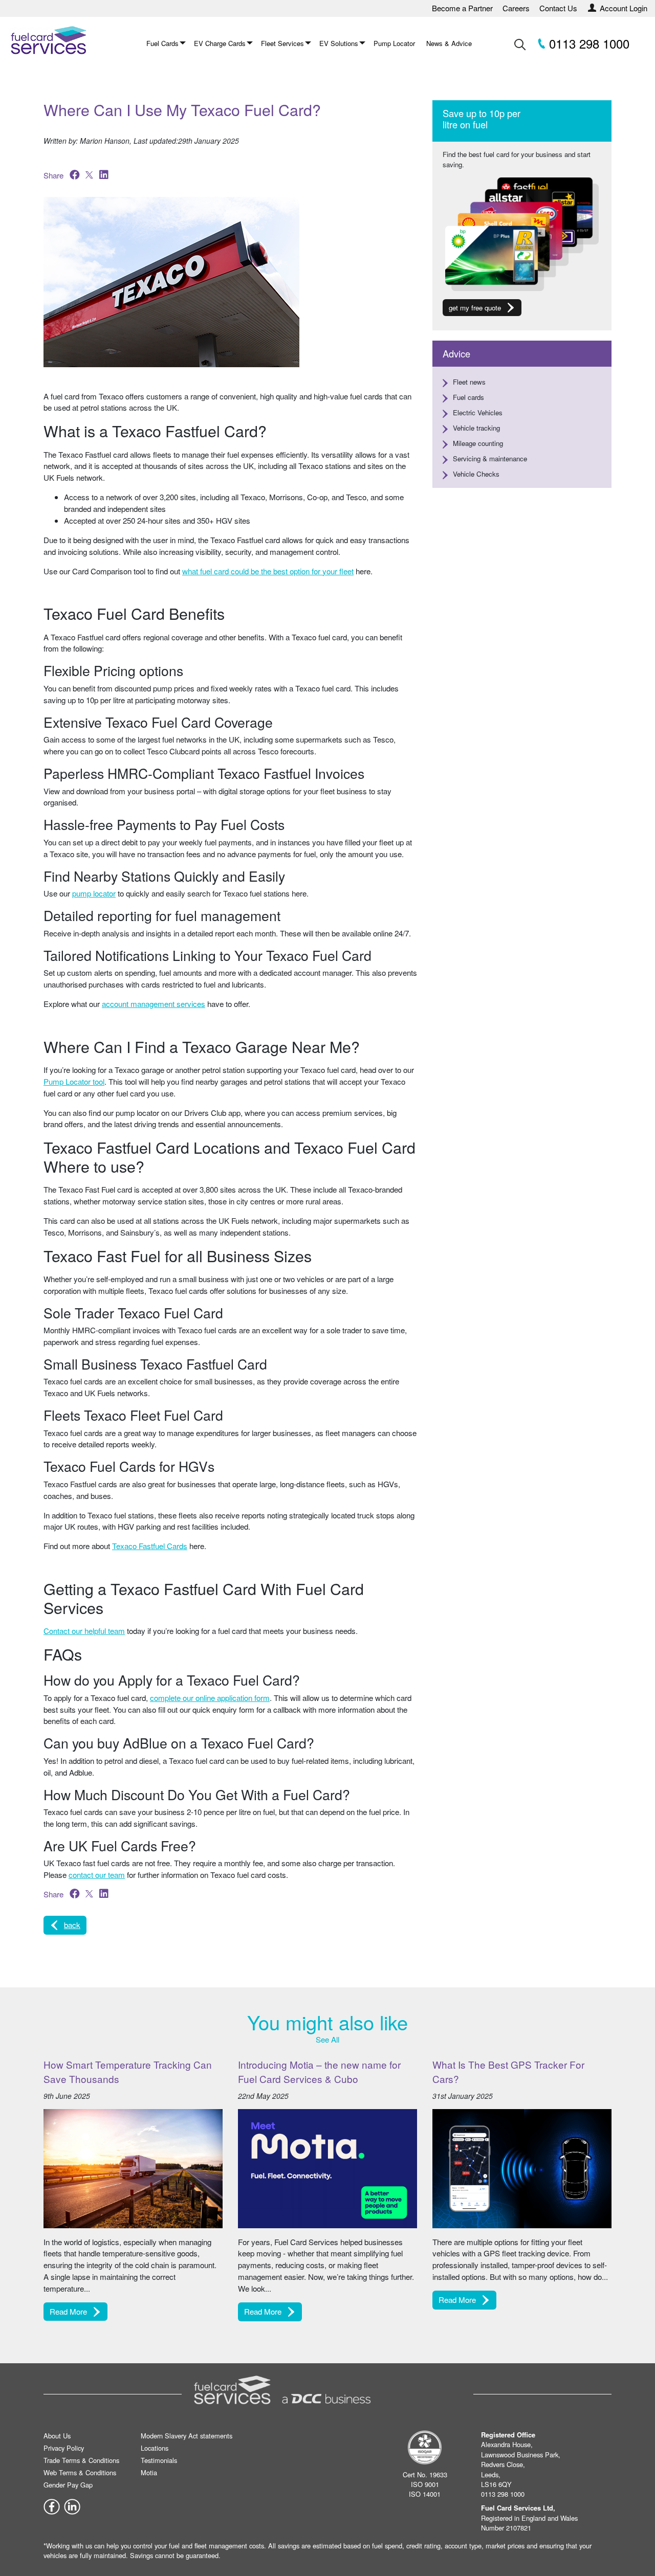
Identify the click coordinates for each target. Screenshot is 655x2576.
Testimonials (159, 2460)
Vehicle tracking (476, 428)
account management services (154, 1004)
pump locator (94, 893)
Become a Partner (462, 8)
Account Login (624, 8)
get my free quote (475, 308)
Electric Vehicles (478, 412)
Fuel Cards (162, 43)
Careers (516, 8)
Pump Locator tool (74, 1081)
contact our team (97, 1875)
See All (327, 2039)
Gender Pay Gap (68, 2485)
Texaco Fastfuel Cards (150, 1546)
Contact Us (558, 8)
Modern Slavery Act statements (187, 2436)
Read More (68, 2311)
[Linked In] (72, 2506)
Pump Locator (394, 43)
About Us (57, 2436)
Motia (149, 2472)
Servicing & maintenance (490, 458)
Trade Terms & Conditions (81, 2460)
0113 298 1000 (587, 43)
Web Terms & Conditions (80, 2472)
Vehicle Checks (476, 474)
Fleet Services (282, 43)
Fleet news (469, 382)
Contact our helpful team (84, 1631)
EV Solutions (339, 43)
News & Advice (449, 43)
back (72, 1925)
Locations (155, 2448)
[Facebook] (52, 2506)
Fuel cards (468, 397)
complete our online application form (210, 1698)
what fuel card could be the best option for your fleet (268, 571)
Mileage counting (478, 443)
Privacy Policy (64, 2448)
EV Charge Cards (220, 43)
